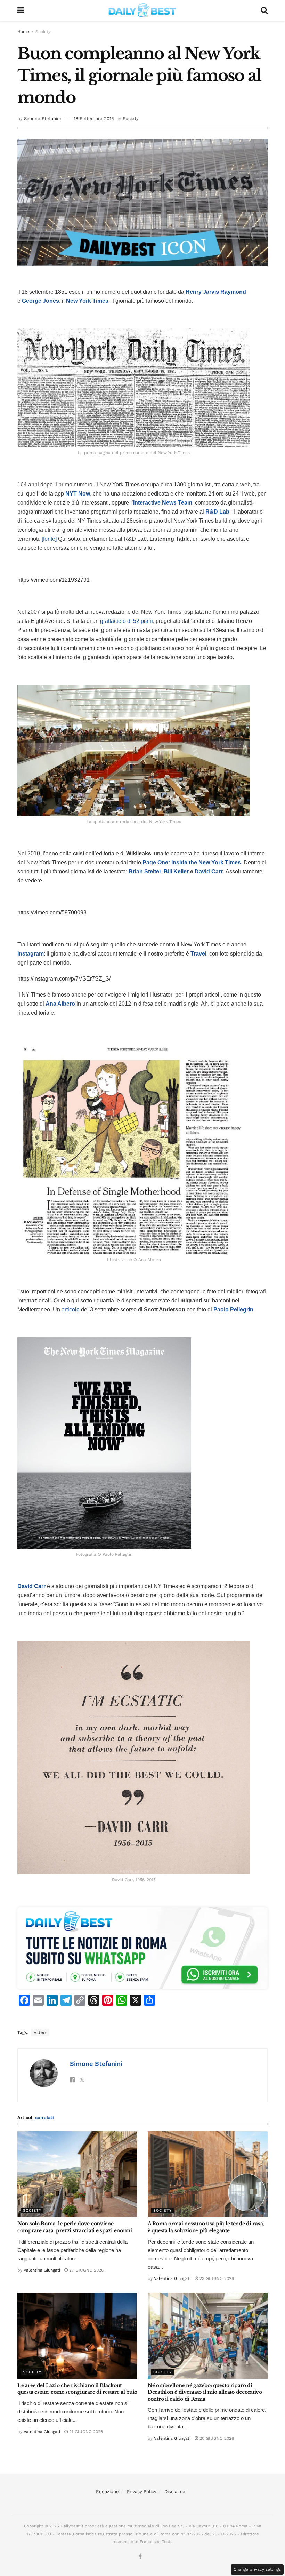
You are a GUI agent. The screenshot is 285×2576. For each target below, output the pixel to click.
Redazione (107, 2492)
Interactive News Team (163, 503)
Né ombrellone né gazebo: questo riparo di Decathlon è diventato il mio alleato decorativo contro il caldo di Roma (205, 2392)
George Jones (40, 301)
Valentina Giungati (42, 2270)
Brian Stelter (145, 871)
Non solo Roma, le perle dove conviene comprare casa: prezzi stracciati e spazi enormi (75, 2227)
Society (43, 32)
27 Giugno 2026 (86, 2270)
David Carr (209, 871)
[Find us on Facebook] (140, 2557)
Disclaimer (176, 2492)
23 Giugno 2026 (216, 2278)
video (40, 2032)
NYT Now (78, 494)
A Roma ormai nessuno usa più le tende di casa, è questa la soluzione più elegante (206, 2227)
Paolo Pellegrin (233, 1310)
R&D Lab (217, 512)
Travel (198, 954)
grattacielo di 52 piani (127, 621)
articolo (71, 1310)
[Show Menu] (21, 10)
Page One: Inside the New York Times (192, 862)
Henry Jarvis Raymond (216, 292)
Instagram (31, 954)
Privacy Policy (142, 2492)
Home (23, 32)
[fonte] (49, 539)
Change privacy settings (257, 2569)
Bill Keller (176, 871)
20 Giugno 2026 (216, 2438)
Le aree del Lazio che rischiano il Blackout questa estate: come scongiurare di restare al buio (77, 2389)
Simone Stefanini (42, 118)
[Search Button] (264, 10)
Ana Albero (60, 1004)
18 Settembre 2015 (94, 118)
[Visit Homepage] (142, 10)
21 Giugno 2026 (85, 2432)
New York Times (87, 301)
